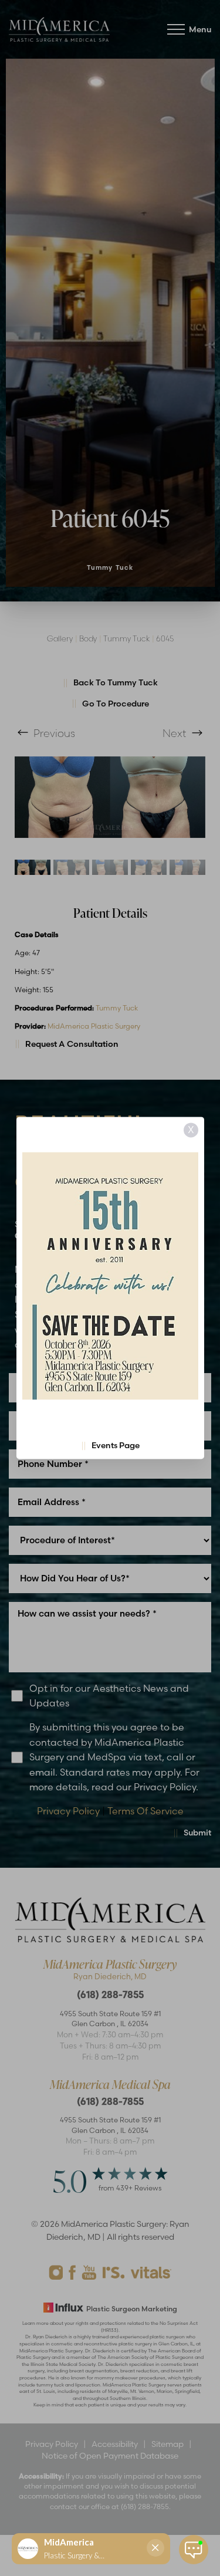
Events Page (116, 1446)
